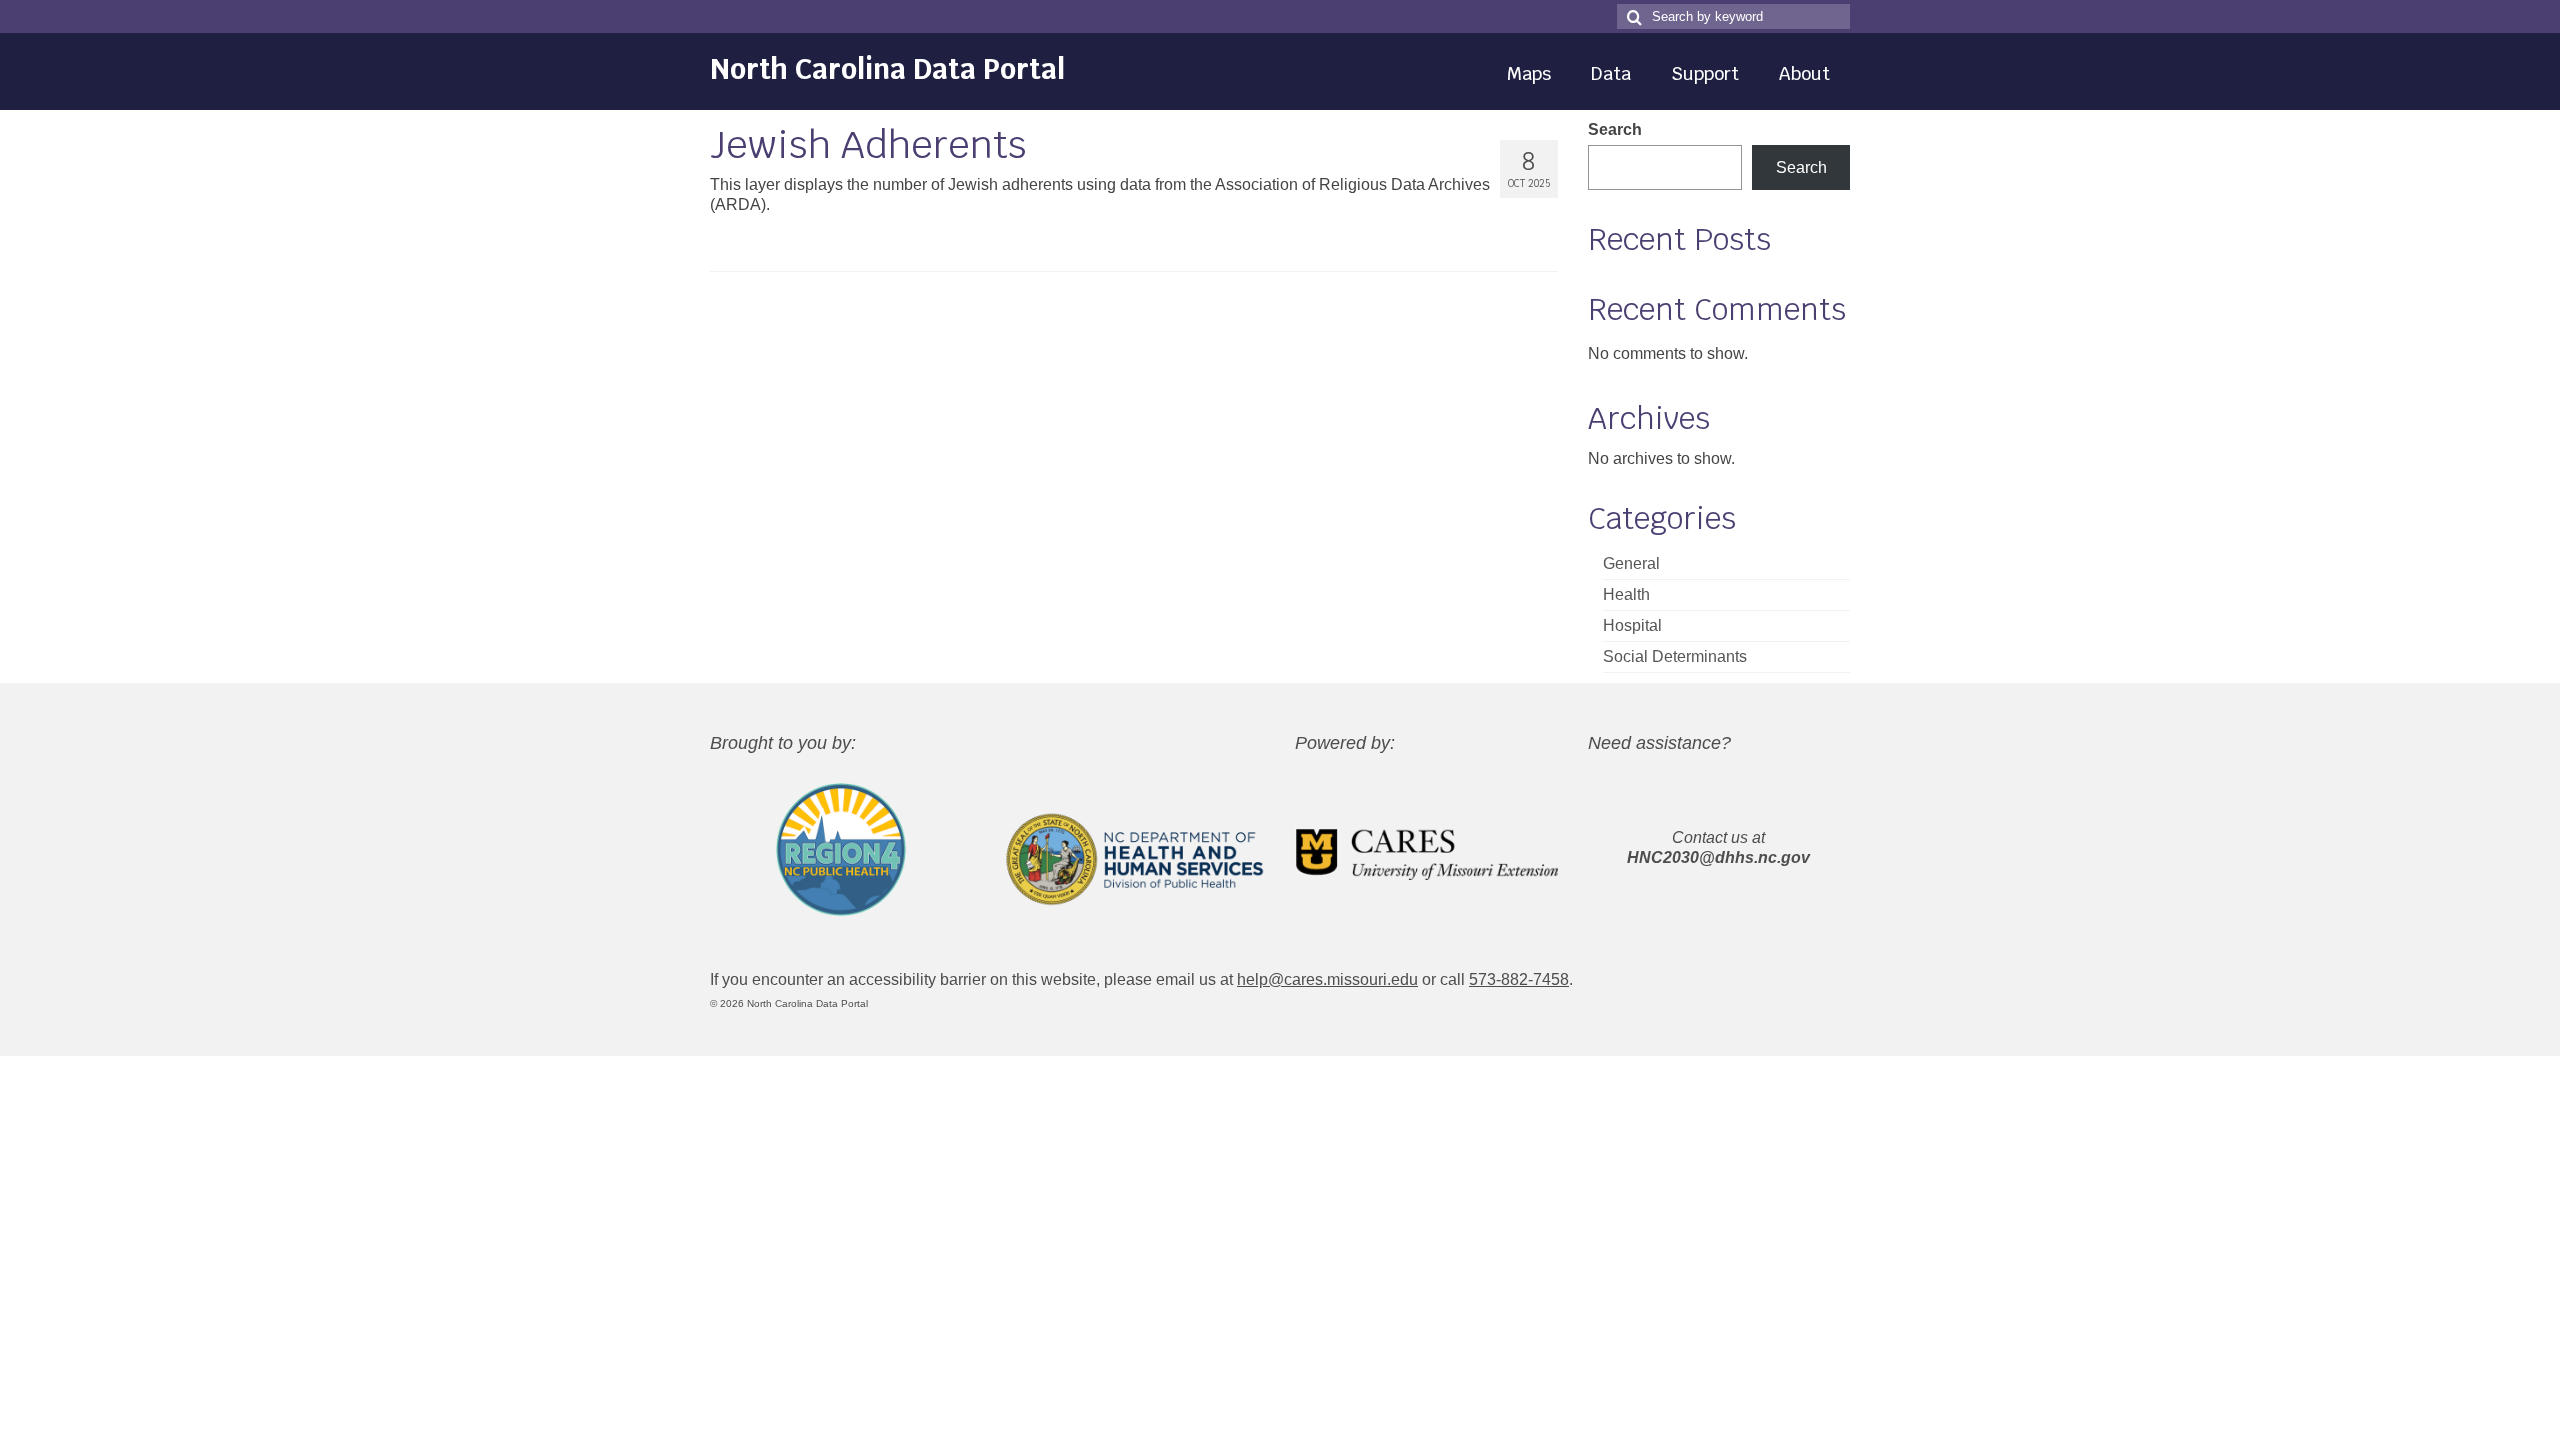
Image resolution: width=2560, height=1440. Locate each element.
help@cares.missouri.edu (1327, 979)
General (1631, 563)
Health (1626, 594)
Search (1615, 129)
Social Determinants (1675, 656)
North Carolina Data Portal (887, 69)
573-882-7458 (1519, 979)
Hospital (1632, 625)
